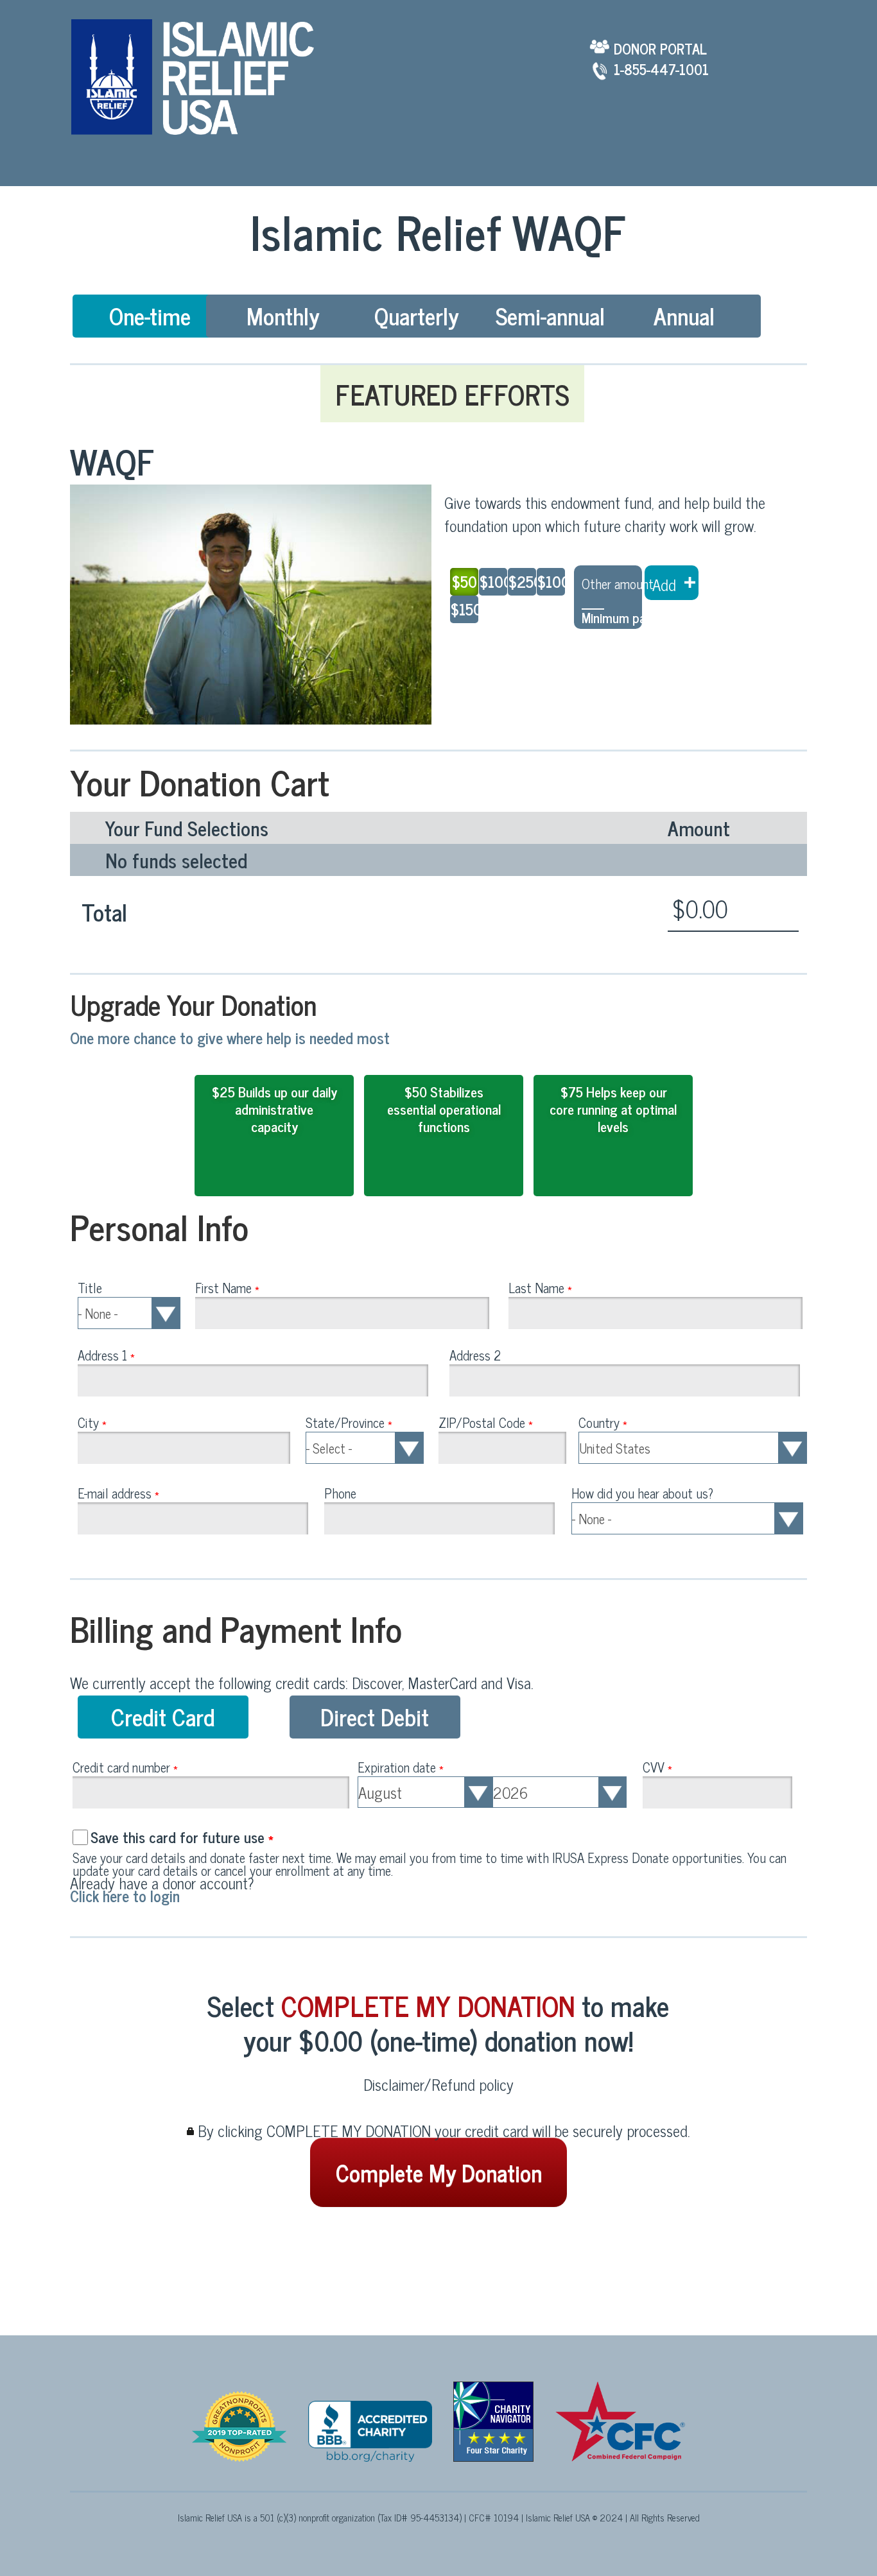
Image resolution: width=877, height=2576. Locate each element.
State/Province (349, 1422)
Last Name (540, 1287)
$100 (493, 581)
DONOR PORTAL (660, 47)
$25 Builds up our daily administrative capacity (274, 1109)
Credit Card (163, 1716)
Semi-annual (550, 315)
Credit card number (125, 1767)
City (92, 1422)
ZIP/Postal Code (486, 1422)
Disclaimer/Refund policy (438, 2084)
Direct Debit (375, 1716)
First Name (227, 1287)
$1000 (551, 581)
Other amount (618, 583)
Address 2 (475, 1355)
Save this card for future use (182, 1837)
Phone (340, 1493)
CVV (657, 1767)
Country (603, 1422)
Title (90, 1287)
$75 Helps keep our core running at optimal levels (613, 1109)
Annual (684, 315)
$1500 (464, 609)
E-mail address (118, 1493)
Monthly (283, 315)
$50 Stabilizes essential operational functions (444, 1109)
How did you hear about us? (642, 1493)
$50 (464, 581)
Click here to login (125, 1895)
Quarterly (417, 315)
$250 (522, 581)
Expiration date (401, 1767)
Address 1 (106, 1355)
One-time (150, 315)
